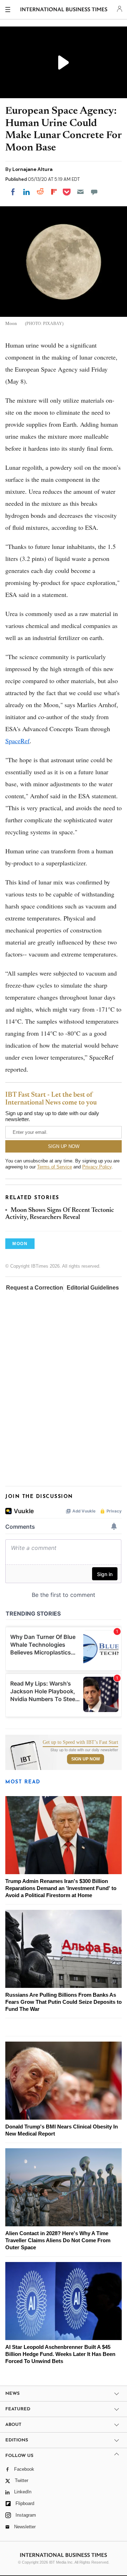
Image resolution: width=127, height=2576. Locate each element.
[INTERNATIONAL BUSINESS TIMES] (64, 11)
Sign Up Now (86, 1759)
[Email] (80, 192)
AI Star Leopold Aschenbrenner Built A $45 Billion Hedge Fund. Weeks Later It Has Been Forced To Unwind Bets (60, 2354)
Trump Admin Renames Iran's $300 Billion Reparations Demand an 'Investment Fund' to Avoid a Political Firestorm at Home (61, 1888)
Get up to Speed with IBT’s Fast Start (80, 1742)
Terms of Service (55, 1167)
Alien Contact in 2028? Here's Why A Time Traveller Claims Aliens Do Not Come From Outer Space (58, 2240)
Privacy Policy (97, 1167)
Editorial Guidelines (93, 1288)
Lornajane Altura (32, 169)
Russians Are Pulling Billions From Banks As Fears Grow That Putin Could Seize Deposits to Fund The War (64, 2002)
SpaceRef (17, 741)
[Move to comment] (94, 192)
